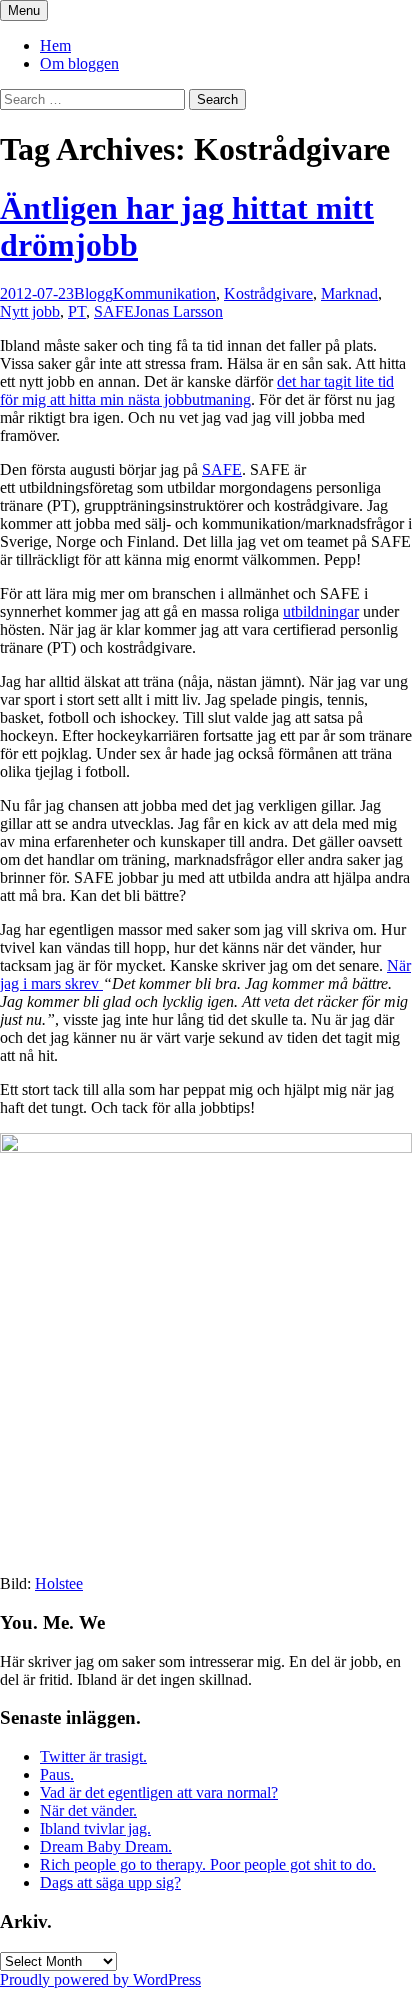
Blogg (93, 293)
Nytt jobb (30, 311)
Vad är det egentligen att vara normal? (159, 1792)
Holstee (59, 1583)
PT (77, 311)
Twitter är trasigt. (93, 1756)
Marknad (349, 293)
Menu (24, 10)
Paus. (57, 1774)
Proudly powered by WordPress (100, 1979)
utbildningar (321, 611)
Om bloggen (79, 63)
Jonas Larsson (178, 311)
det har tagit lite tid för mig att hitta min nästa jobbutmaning (197, 390)
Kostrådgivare (268, 293)
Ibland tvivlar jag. (95, 1828)
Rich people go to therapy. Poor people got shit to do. (208, 1864)
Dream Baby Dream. (106, 1846)
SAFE (114, 311)
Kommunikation (164, 293)
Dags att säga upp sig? (110, 1882)
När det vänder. (88, 1810)
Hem (55, 45)
